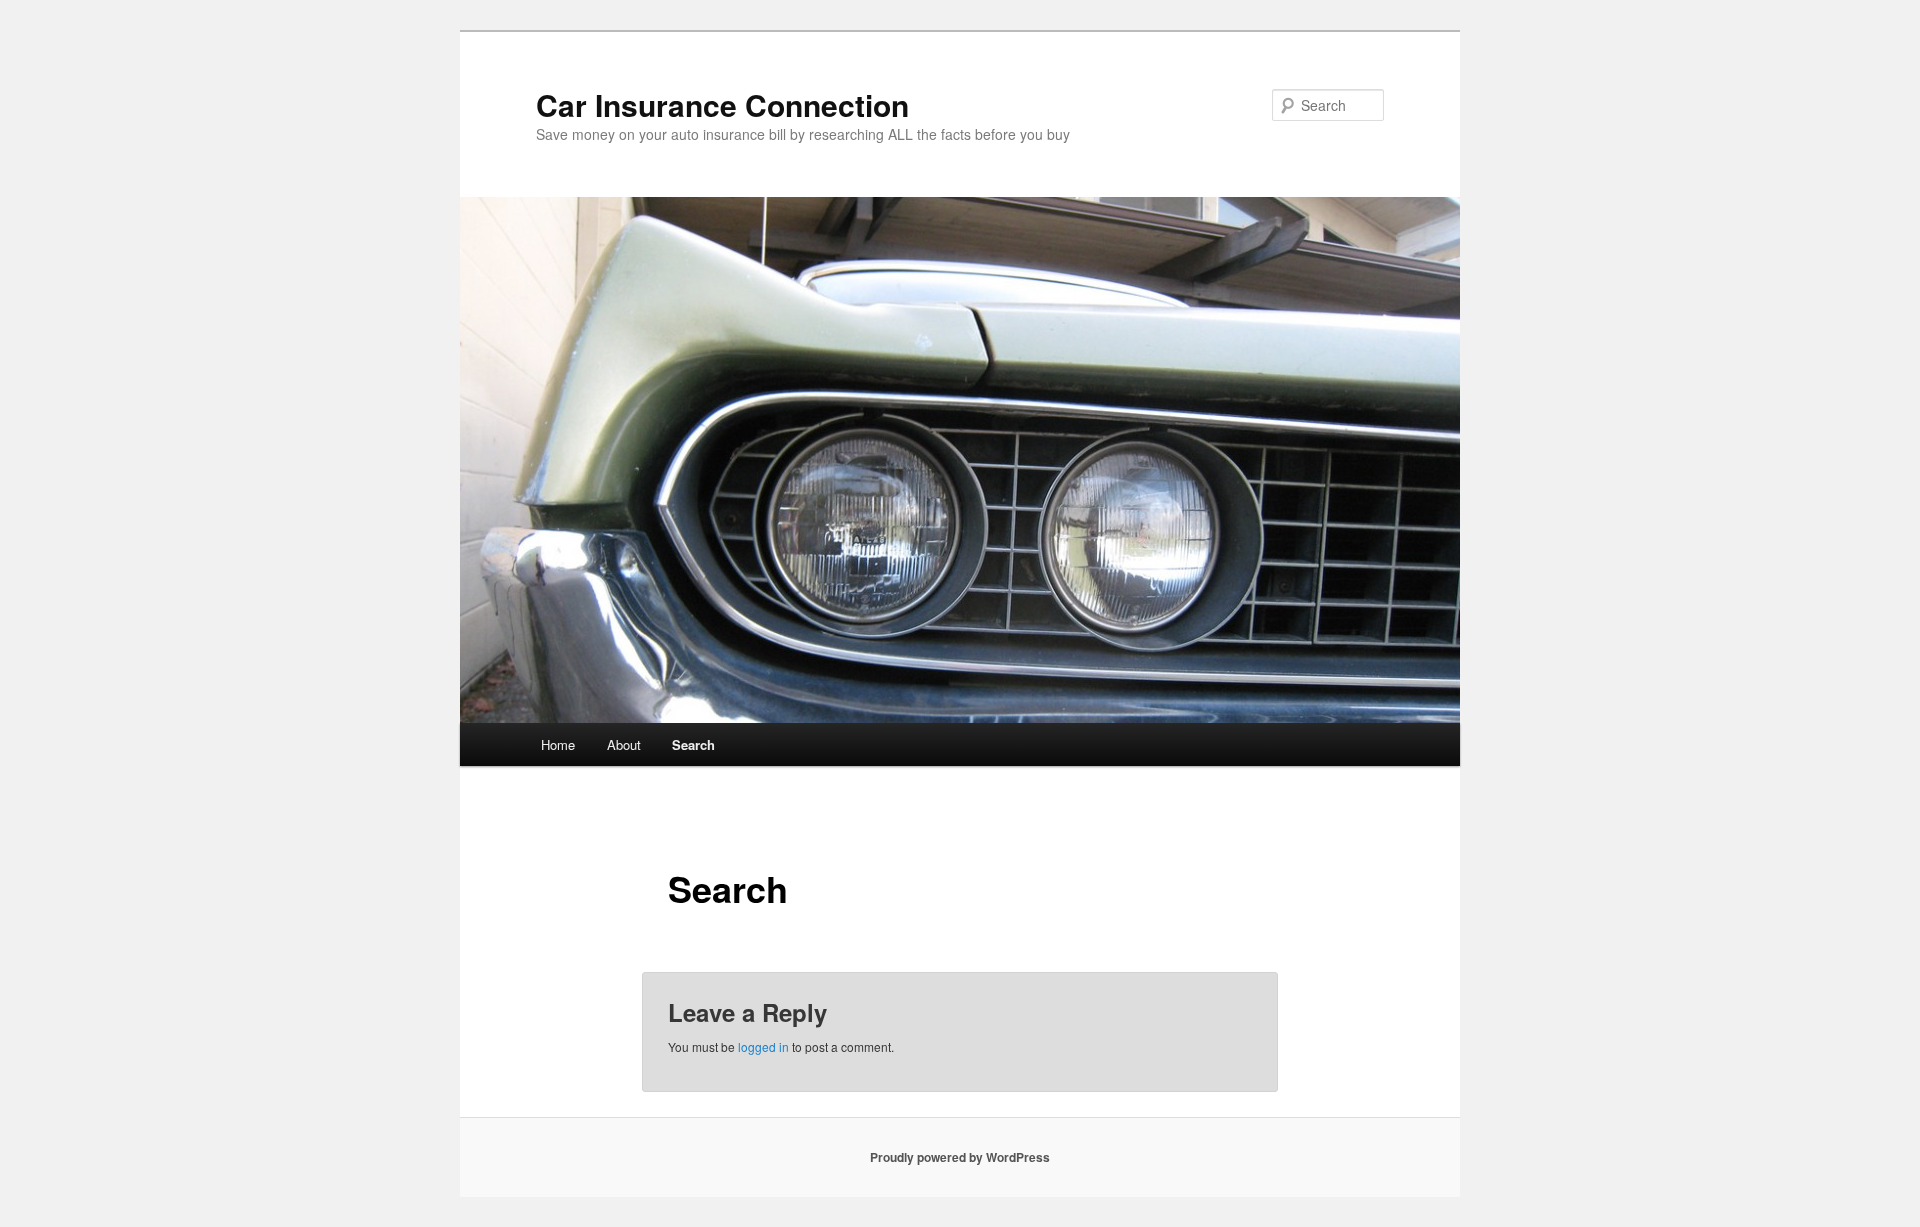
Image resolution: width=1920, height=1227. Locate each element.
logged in (763, 1046)
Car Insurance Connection (722, 104)
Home (558, 744)
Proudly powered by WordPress (960, 1157)
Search (693, 744)
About (624, 744)
